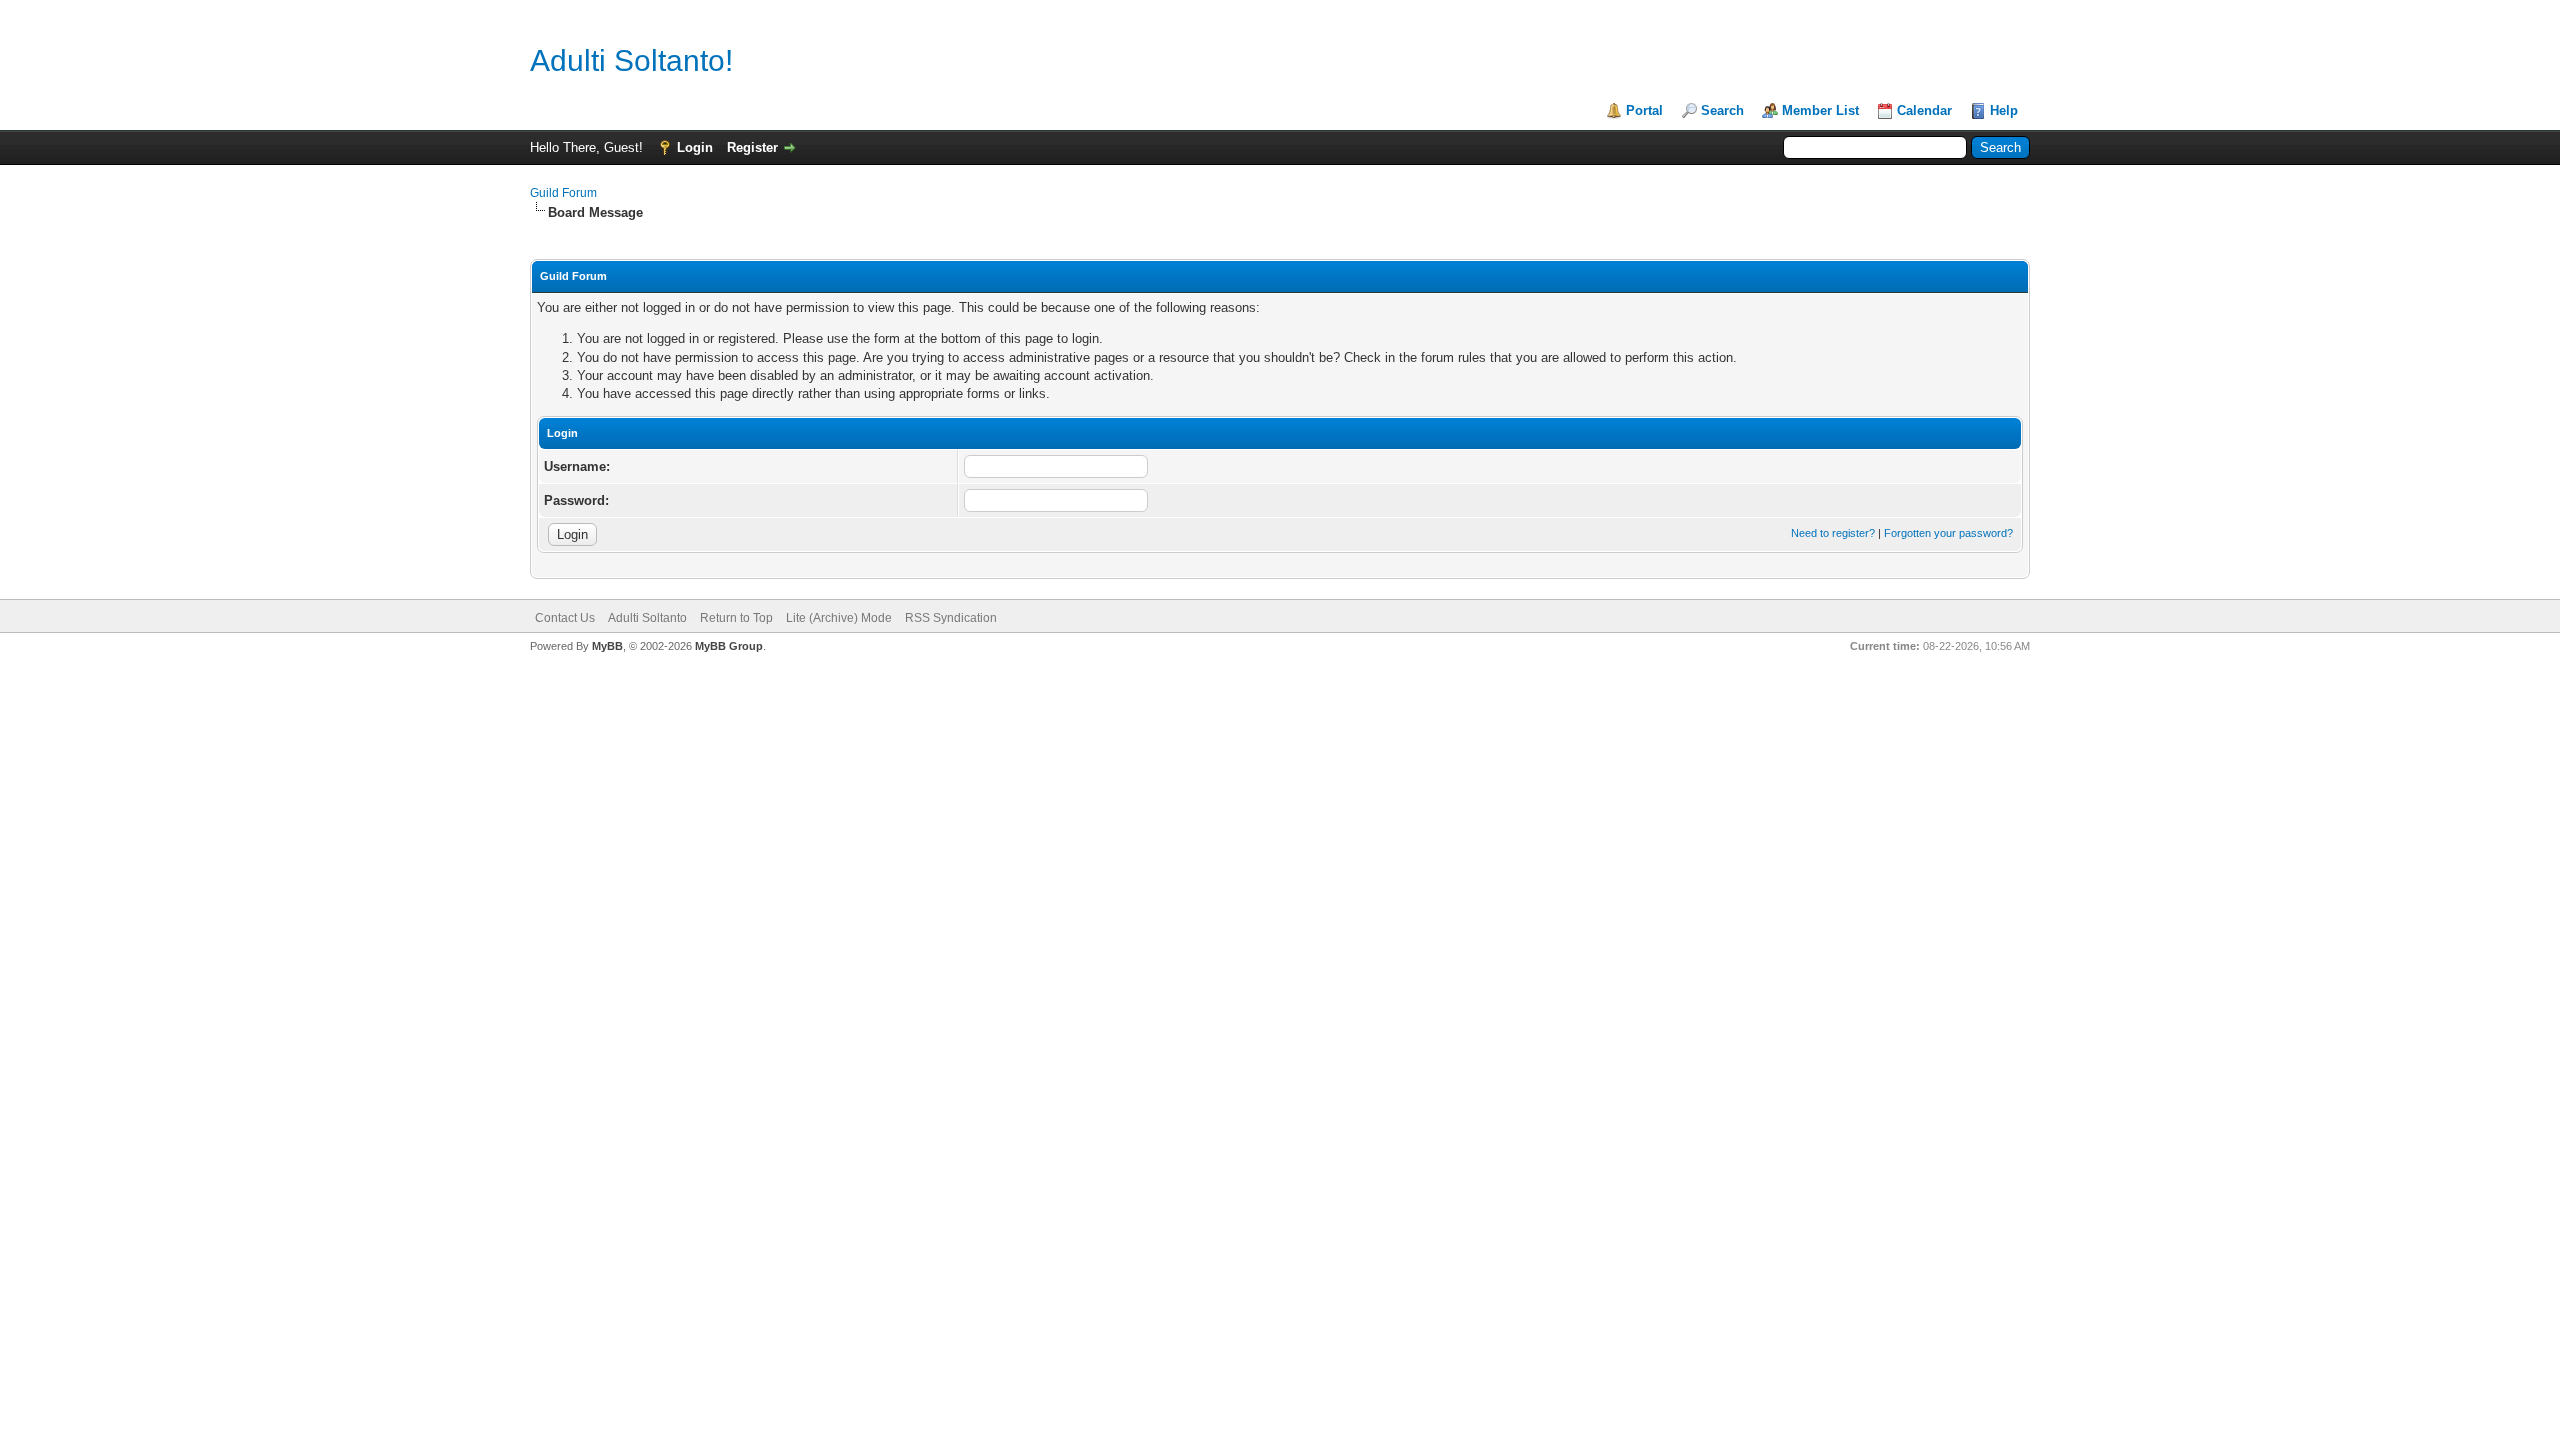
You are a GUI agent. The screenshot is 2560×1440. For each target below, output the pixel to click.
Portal (1644, 110)
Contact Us (565, 618)
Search (1722, 110)
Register (752, 147)
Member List (1820, 110)
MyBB (607, 646)
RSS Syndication (951, 618)
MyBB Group (729, 646)
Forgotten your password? (1948, 533)
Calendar (1924, 110)
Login (695, 147)
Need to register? (1833, 533)
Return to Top (736, 618)
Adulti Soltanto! (631, 60)
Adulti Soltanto (647, 618)
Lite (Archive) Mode (839, 618)
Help (2004, 110)
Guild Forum (563, 193)
